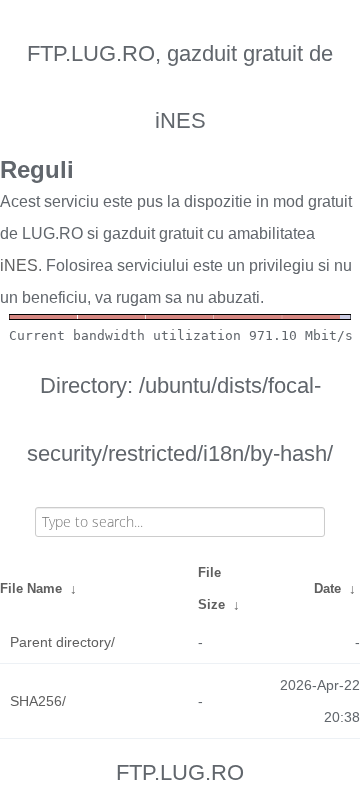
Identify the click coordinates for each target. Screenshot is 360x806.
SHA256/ (38, 701)
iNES (19, 265)
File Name (31, 588)
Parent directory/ (62, 642)
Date (327, 588)
